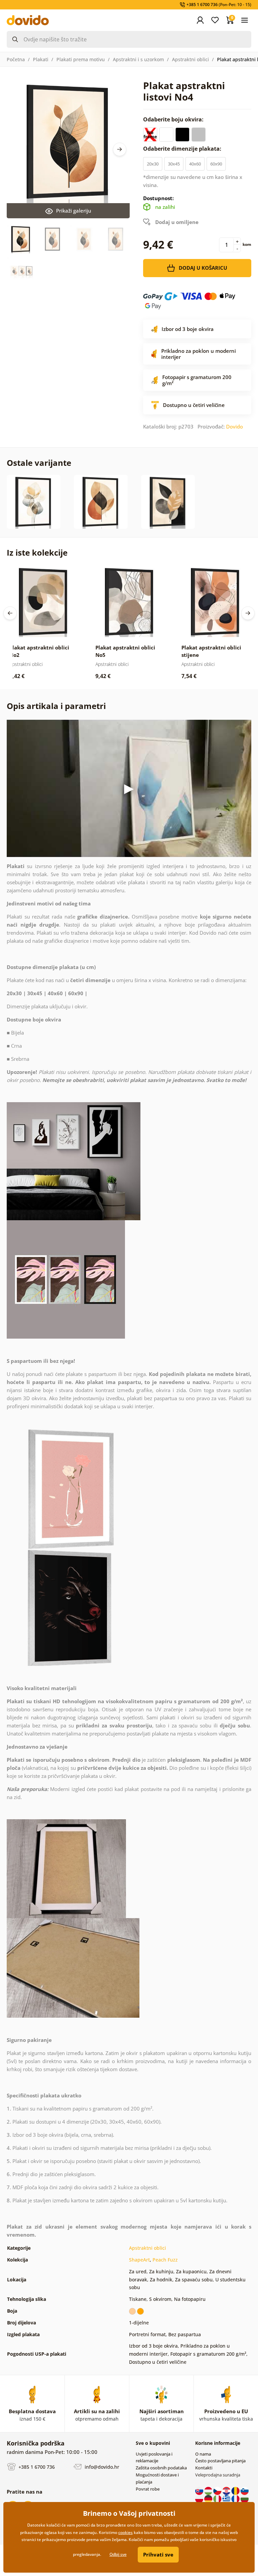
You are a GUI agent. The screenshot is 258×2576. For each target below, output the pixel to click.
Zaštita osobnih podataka (161, 2468)
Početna (16, 59)
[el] (227, 2499)
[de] (209, 2499)
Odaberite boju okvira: (174, 119)
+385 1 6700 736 (36, 2467)
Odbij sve (118, 2554)
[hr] (227, 2491)
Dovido (234, 426)
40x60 (195, 164)
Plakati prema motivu (81, 59)
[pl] (200, 2499)
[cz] (218, 2491)
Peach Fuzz (165, 2260)
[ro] (236, 2491)
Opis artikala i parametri (56, 706)
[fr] (236, 2499)
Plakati (41, 59)
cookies (125, 2532)
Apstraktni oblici (190, 59)
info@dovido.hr (101, 2467)
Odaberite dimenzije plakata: (183, 149)
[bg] (245, 2499)
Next (120, 149)
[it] (218, 2499)
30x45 (174, 164)
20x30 (153, 164)
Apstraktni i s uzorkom (138, 59)
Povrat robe (148, 2489)
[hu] (209, 2491)
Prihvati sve (158, 2554)
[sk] (200, 2491)
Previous (10, 613)
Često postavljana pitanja (220, 2461)
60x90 (216, 164)
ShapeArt (139, 2260)
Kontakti (204, 2468)
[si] (245, 2491)
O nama (203, 2454)
